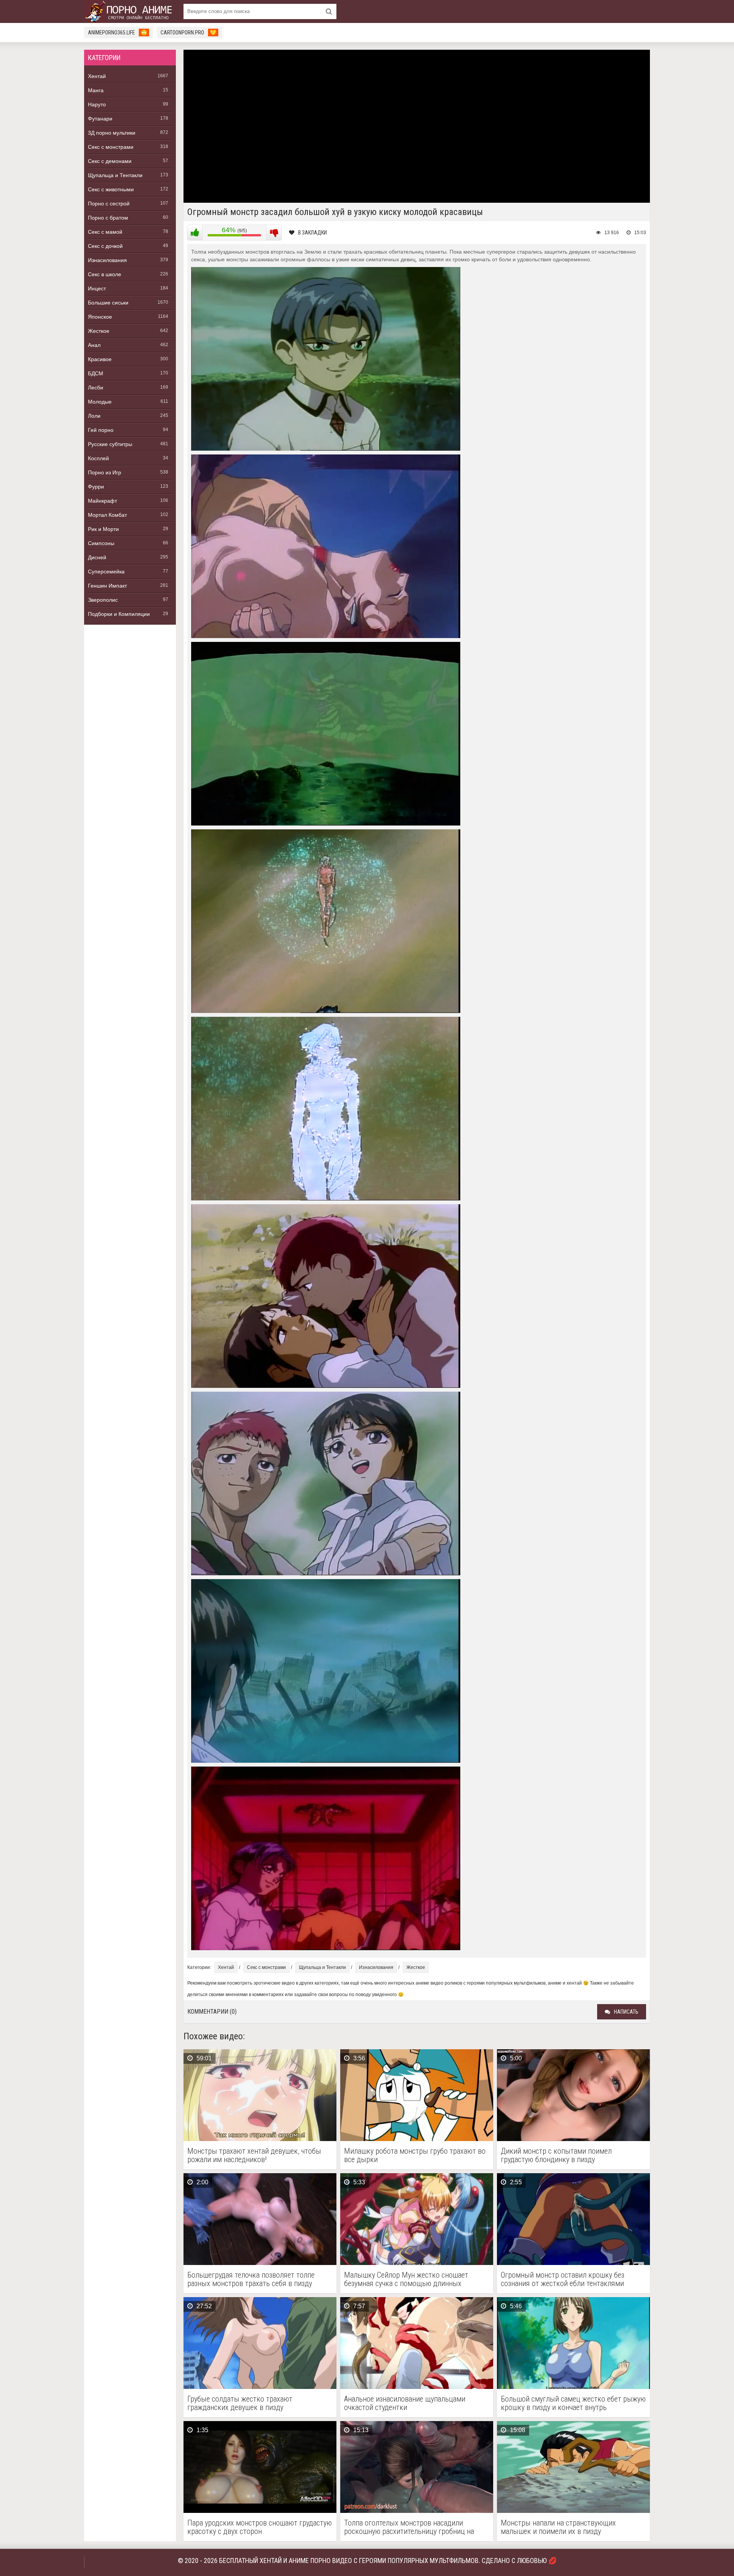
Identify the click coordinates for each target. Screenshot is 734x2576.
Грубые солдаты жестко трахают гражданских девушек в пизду (240, 2403)
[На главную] (130, 11)
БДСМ (96, 373)
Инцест (97, 288)
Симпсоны (101, 543)
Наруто (97, 104)
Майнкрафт (102, 501)
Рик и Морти (103, 529)
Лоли (94, 416)
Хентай (97, 76)
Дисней (97, 557)
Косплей (98, 458)
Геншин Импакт (107, 586)
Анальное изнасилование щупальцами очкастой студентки (405, 2403)
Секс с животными (111, 189)
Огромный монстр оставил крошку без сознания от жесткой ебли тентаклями (563, 2279)
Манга (96, 90)
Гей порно (101, 430)
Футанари (100, 119)
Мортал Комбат (107, 515)
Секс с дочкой (105, 246)
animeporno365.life (118, 33)
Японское (100, 317)
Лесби (96, 388)
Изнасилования (107, 260)
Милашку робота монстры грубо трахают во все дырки (415, 2155)
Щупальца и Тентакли (115, 175)
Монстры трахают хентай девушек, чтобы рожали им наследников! (254, 2155)
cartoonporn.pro (188, 33)
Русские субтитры (110, 444)
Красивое (100, 359)
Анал (94, 345)
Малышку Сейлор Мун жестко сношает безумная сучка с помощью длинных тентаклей (406, 2279)
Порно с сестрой (109, 204)
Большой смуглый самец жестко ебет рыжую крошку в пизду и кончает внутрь (573, 2403)
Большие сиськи (108, 303)
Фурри (96, 487)
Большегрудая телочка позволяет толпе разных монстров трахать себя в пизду (251, 2279)
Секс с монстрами (111, 147)
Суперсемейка (106, 572)
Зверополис (103, 600)
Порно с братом (108, 218)
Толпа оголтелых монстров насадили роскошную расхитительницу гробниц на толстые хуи (409, 2527)
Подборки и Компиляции (119, 614)
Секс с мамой (105, 232)
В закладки (313, 233)
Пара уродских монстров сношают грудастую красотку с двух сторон (260, 2527)
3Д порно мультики (112, 133)
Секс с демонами (110, 161)
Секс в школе (105, 274)
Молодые (100, 402)
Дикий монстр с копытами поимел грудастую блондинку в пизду (556, 2155)
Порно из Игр (105, 472)
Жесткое (99, 331)
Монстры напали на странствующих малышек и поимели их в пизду (558, 2527)
